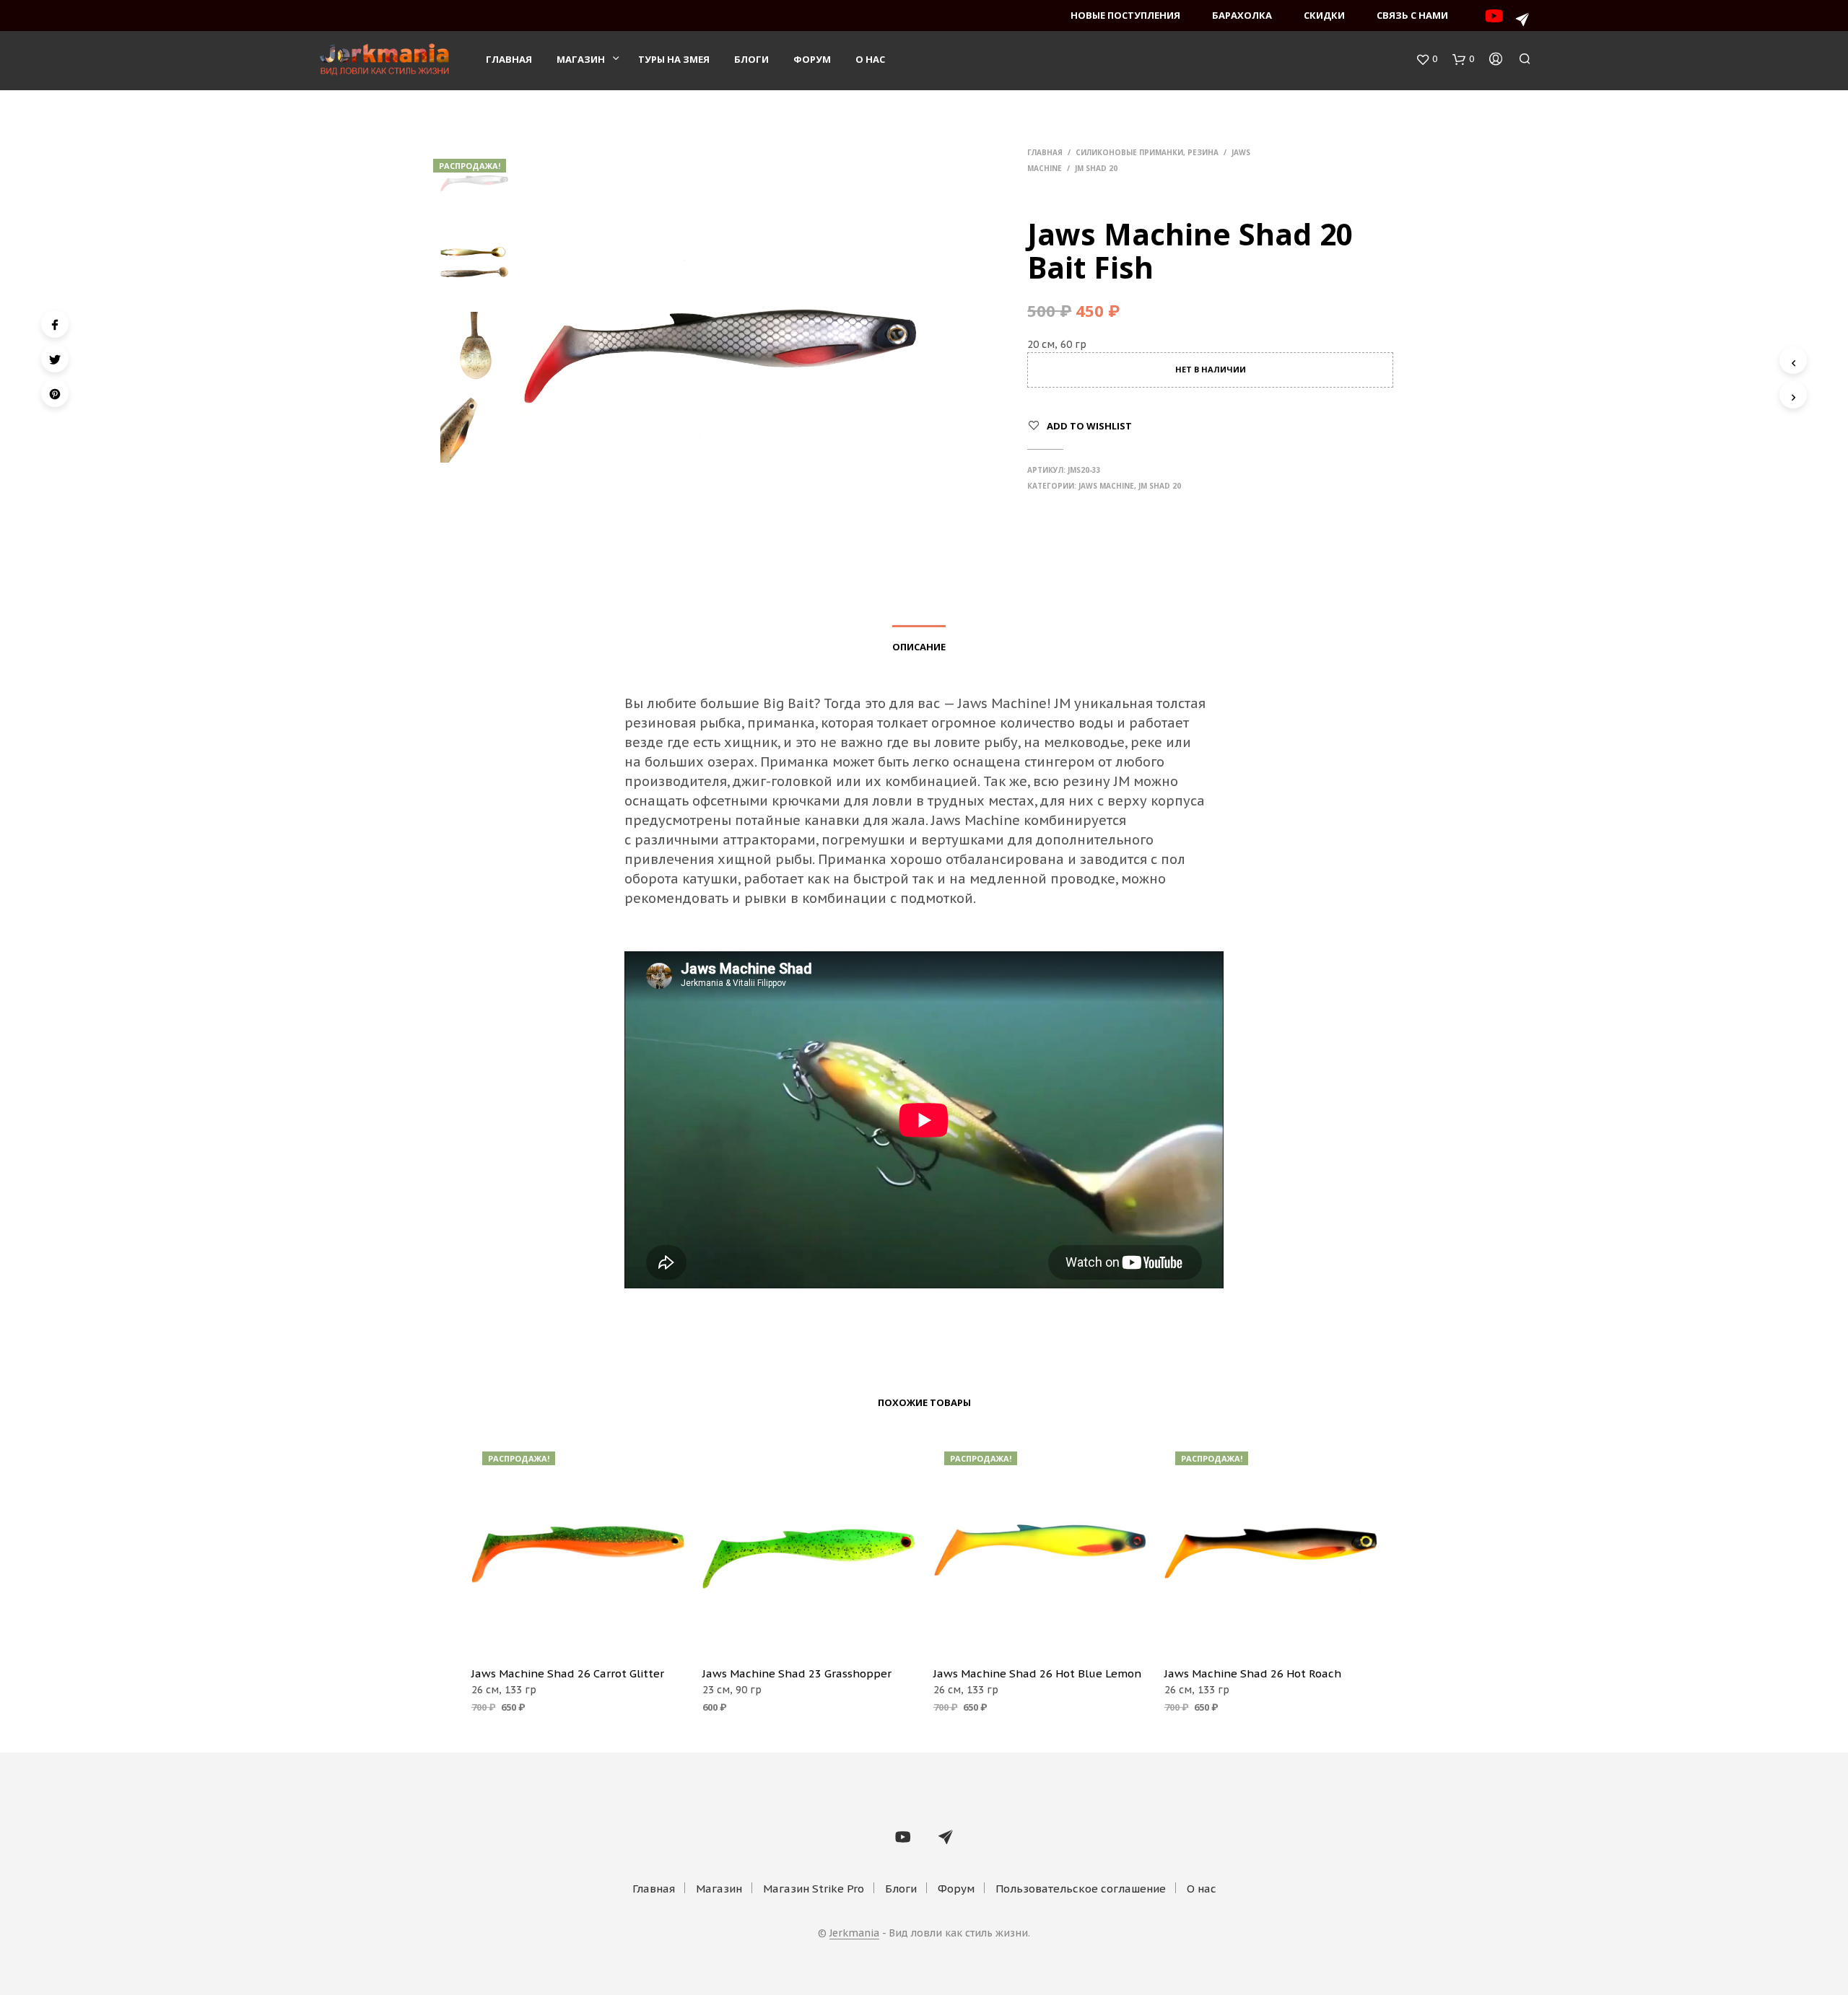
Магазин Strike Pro (814, 1889)
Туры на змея (674, 59)
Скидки (1324, 15)
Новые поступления (1125, 15)
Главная (509, 59)
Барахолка (1242, 15)
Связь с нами (1412, 15)
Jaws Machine (1106, 486)
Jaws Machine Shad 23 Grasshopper (797, 1673)
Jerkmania (854, 1934)
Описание (919, 647)
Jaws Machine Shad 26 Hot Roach (1253, 1673)
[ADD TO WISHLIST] (577, 1634)
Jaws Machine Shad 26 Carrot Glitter (568, 1673)
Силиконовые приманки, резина (1147, 152)
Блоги (751, 59)
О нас (870, 59)
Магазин (581, 59)
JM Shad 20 (1096, 168)
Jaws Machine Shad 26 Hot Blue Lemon (1037, 1673)
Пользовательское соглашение (1081, 1889)
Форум (812, 59)
